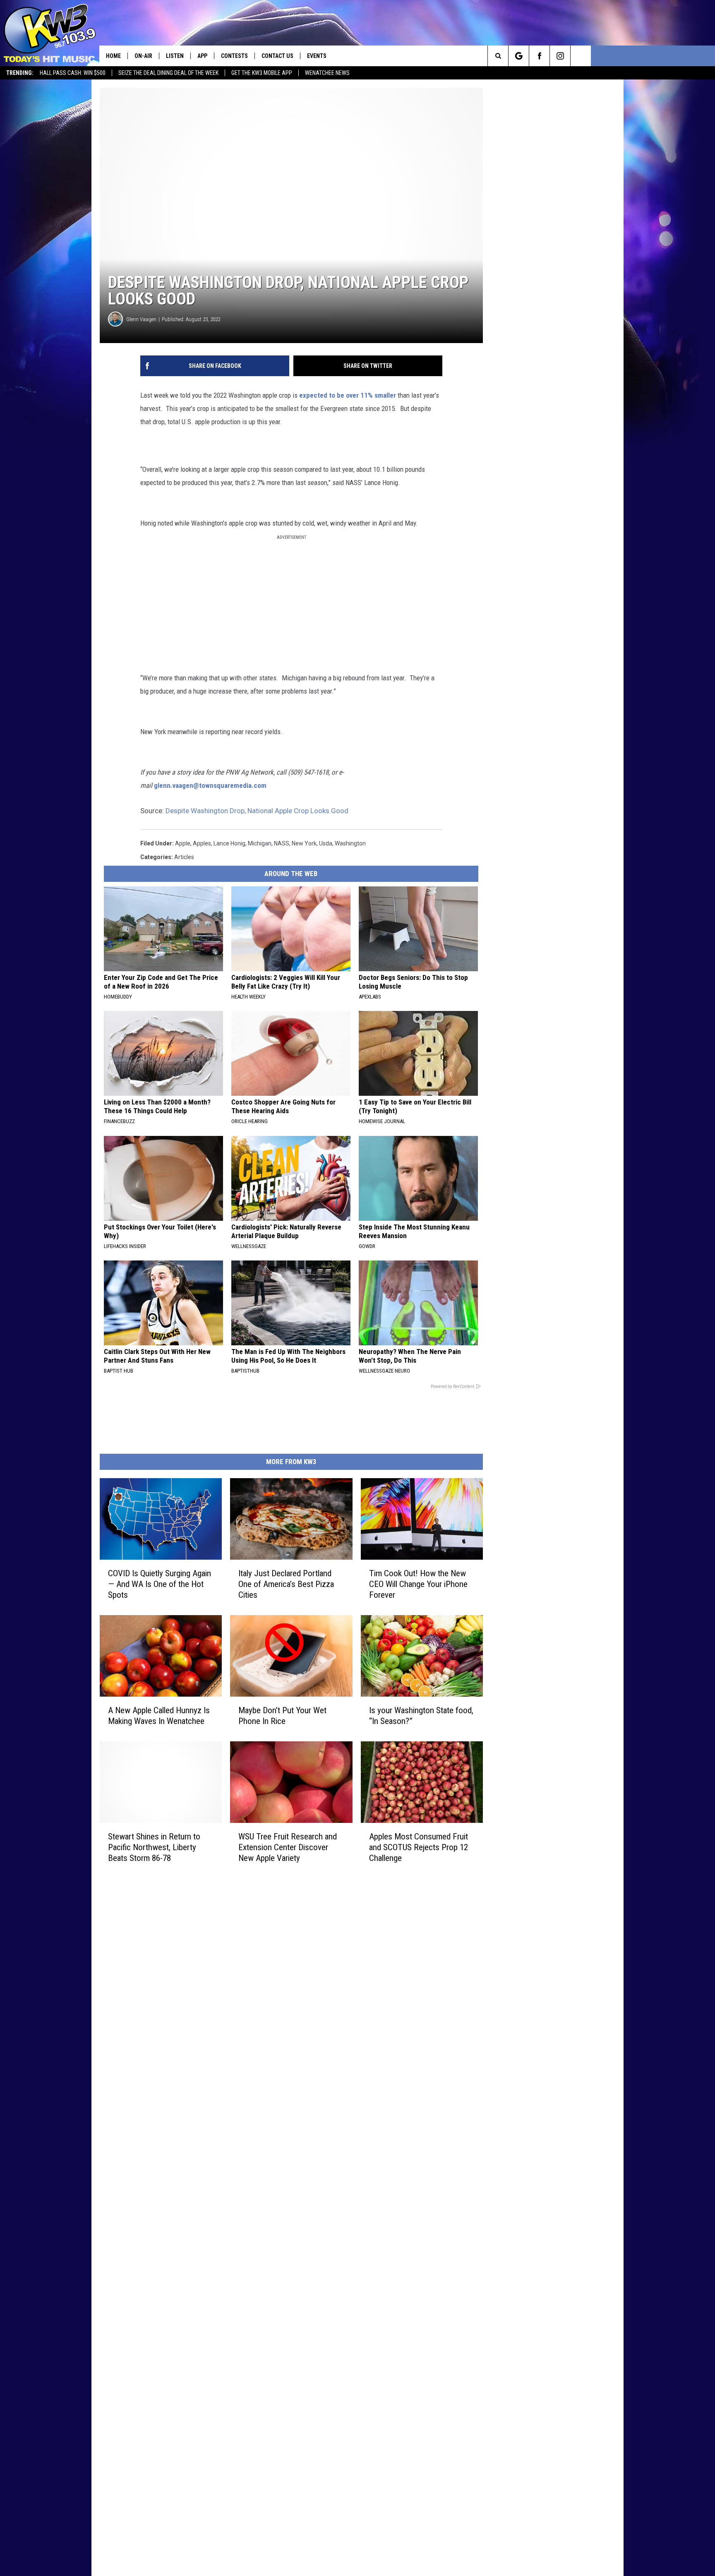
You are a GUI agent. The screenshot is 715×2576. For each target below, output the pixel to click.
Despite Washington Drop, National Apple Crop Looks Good (257, 811)
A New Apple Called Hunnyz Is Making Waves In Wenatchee (159, 1716)
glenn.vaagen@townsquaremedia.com (210, 785)
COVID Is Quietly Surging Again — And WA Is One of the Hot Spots (160, 1584)
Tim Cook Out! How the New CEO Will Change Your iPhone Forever (418, 1584)
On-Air (143, 56)
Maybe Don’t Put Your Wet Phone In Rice (282, 1716)
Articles (184, 857)
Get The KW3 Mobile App (262, 73)
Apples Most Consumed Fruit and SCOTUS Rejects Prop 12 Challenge (419, 1847)
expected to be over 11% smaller (348, 395)
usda (326, 843)
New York (304, 843)
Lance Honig (229, 843)
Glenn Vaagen (141, 319)
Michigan (260, 843)
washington (350, 843)
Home (113, 56)
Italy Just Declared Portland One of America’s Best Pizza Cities (286, 1584)
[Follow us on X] (581, 56)
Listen (175, 56)
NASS (282, 843)
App (202, 56)
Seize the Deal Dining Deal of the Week (168, 73)
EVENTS (317, 56)
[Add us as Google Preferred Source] (519, 56)
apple (183, 843)
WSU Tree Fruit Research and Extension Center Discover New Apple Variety (288, 1847)
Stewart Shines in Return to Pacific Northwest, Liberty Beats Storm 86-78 (154, 1847)
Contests (234, 56)
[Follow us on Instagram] (560, 56)
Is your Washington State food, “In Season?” (421, 1716)
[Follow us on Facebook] (539, 56)
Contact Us (277, 56)
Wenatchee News (327, 73)
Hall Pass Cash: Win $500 (73, 73)
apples (202, 843)
